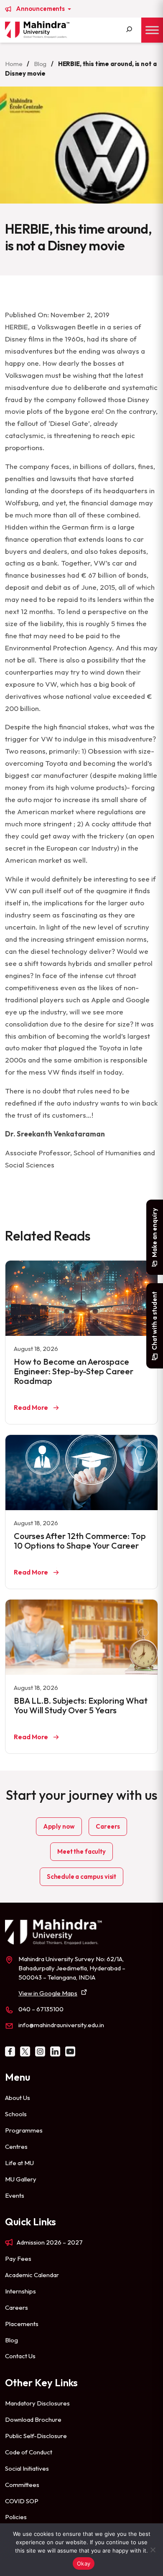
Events (15, 2195)
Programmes (24, 2130)
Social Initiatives (27, 2468)
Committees (22, 2485)
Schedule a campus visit (81, 1877)
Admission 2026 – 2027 (50, 2242)
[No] (153, 2550)
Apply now (59, 1826)
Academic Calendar (32, 2275)
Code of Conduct (29, 2452)
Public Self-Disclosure (36, 2436)
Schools (16, 2114)
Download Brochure (33, 2419)
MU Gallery (21, 2179)
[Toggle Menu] (152, 30)
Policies (16, 2517)
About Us (18, 2098)
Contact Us (20, 2356)
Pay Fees (18, 2259)
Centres (16, 2147)
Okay (84, 2563)
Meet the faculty (81, 1851)
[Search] (129, 30)
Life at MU (19, 2163)
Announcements (41, 9)
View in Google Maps (48, 1993)
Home (14, 64)
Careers (108, 1826)
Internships (20, 2291)
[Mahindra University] (37, 30)
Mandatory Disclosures (37, 2403)
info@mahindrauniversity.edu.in (61, 2025)
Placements (22, 2324)
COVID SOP (22, 2501)
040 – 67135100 (41, 2009)
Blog (40, 64)
